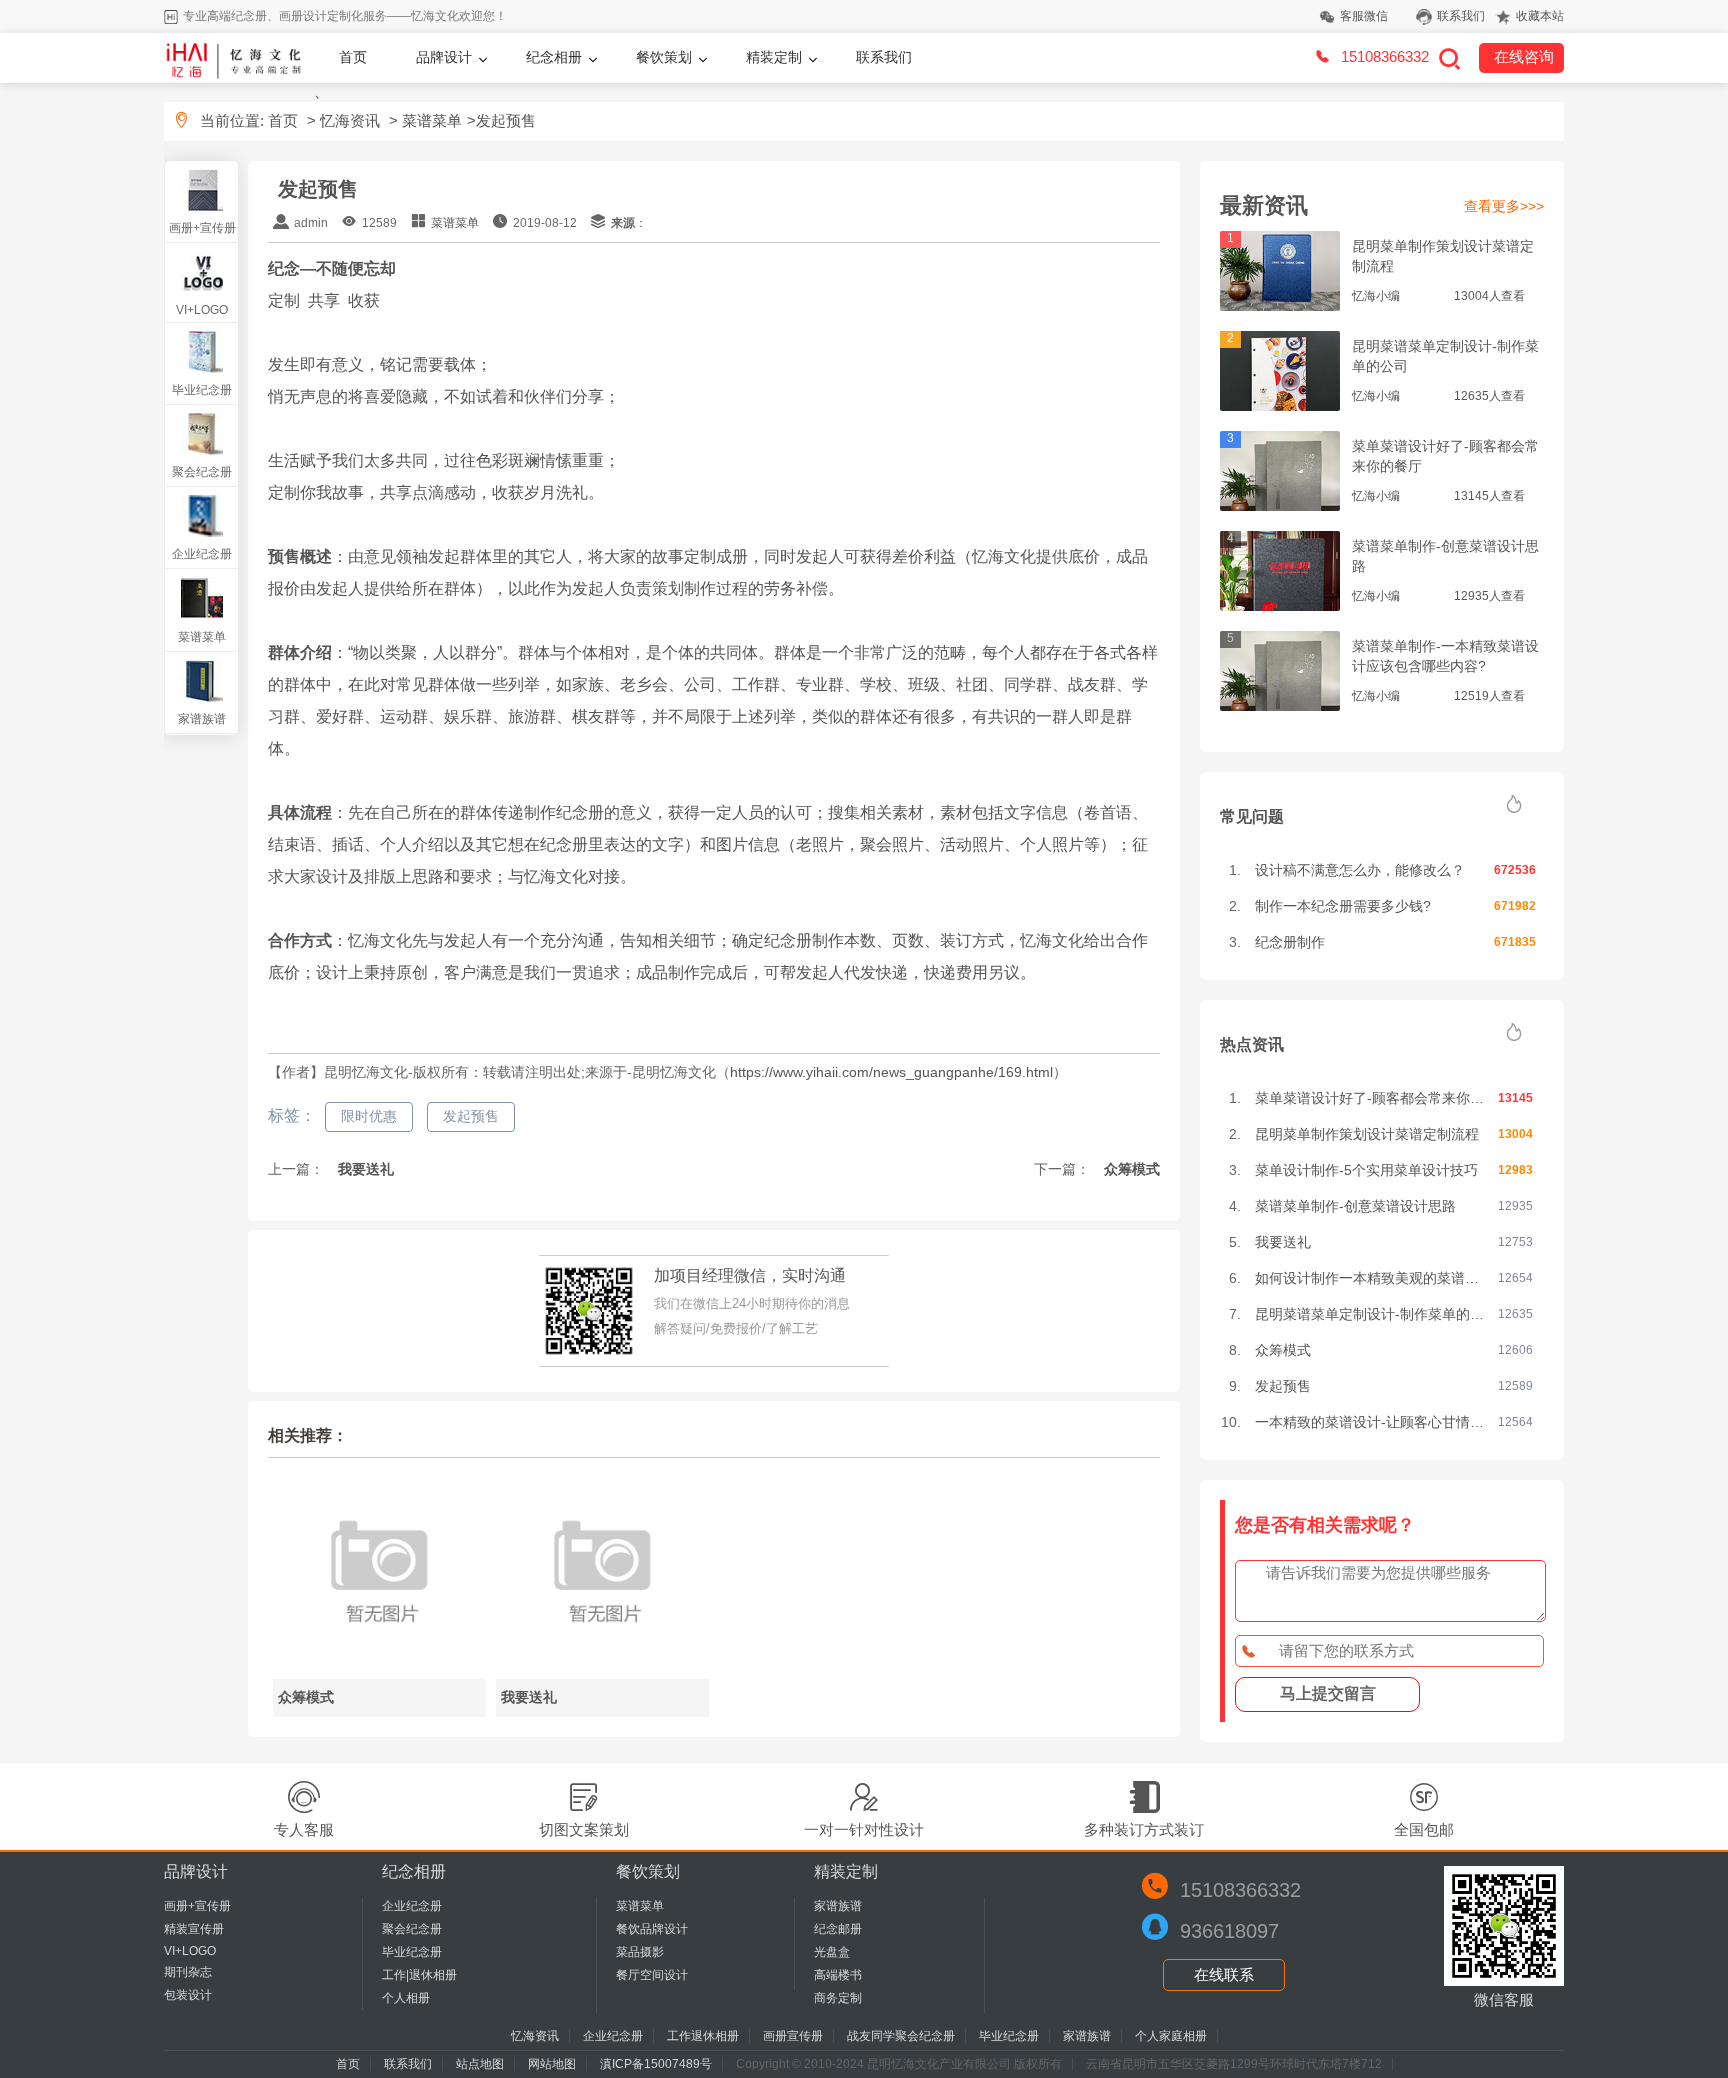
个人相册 (406, 1998)
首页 (353, 57)
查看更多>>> (1504, 206)
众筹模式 (1130, 1169)
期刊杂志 (188, 1972)
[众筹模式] (379, 1670)
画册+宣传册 (202, 228)
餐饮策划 (664, 57)
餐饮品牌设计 (652, 1929)
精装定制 (774, 57)
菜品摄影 (640, 1952)
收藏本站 (1540, 16)
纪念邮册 (838, 1929)
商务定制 (838, 1998)
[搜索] (1449, 58)
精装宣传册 (194, 1929)
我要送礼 (364, 1169)
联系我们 (1461, 16)
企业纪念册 (202, 554)
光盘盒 (832, 1952)
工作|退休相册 (419, 1975)
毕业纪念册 (202, 390)
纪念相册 (554, 57)
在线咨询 (1524, 56)
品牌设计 (444, 57)
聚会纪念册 (202, 472)
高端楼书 (838, 1975)
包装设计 (188, 1995)
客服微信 (1364, 16)
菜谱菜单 (432, 120)
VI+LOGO (202, 310)
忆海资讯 (350, 120)
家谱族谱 (202, 719)
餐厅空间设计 (652, 1975)
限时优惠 (369, 1116)
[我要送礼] (602, 1670)
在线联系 (1224, 1974)
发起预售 (471, 1116)
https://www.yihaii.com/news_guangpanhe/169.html (891, 1072)
